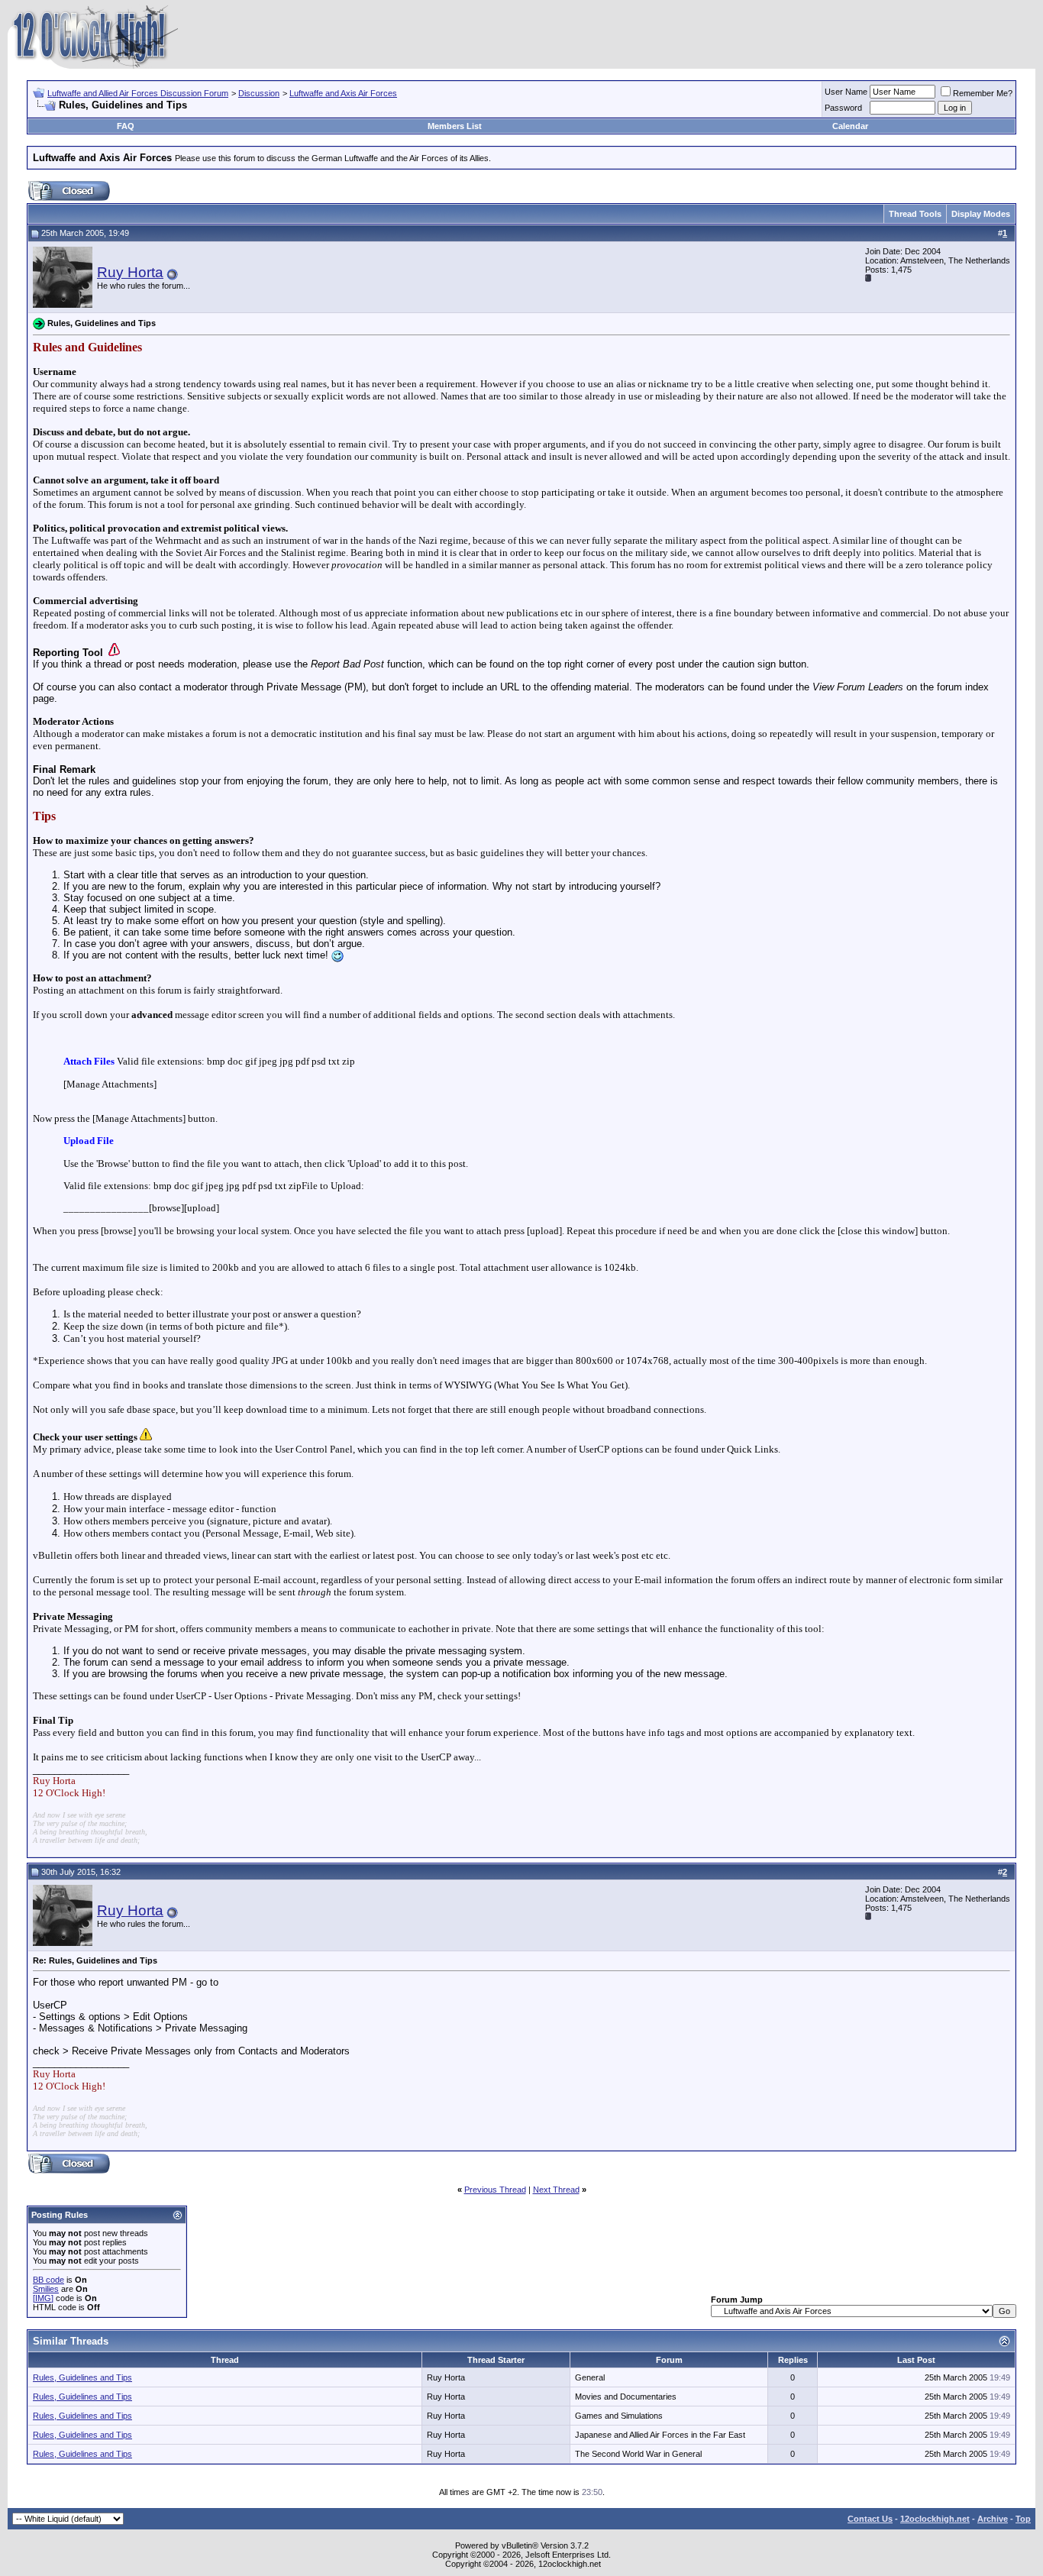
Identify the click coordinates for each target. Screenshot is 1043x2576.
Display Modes (981, 214)
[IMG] (43, 2298)
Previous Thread (495, 2190)
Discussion (259, 93)
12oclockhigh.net (935, 2519)
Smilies (46, 2289)
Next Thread (556, 2190)
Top (1023, 2519)
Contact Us (870, 2519)
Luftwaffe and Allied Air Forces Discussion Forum (138, 93)
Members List (455, 126)
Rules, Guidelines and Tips (82, 2377)
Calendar (850, 126)
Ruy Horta (130, 272)
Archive (993, 2519)
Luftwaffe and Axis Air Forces (343, 93)
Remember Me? (983, 93)
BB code (48, 2280)
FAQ (126, 126)
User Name (846, 92)
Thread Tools (915, 214)
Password (843, 108)
